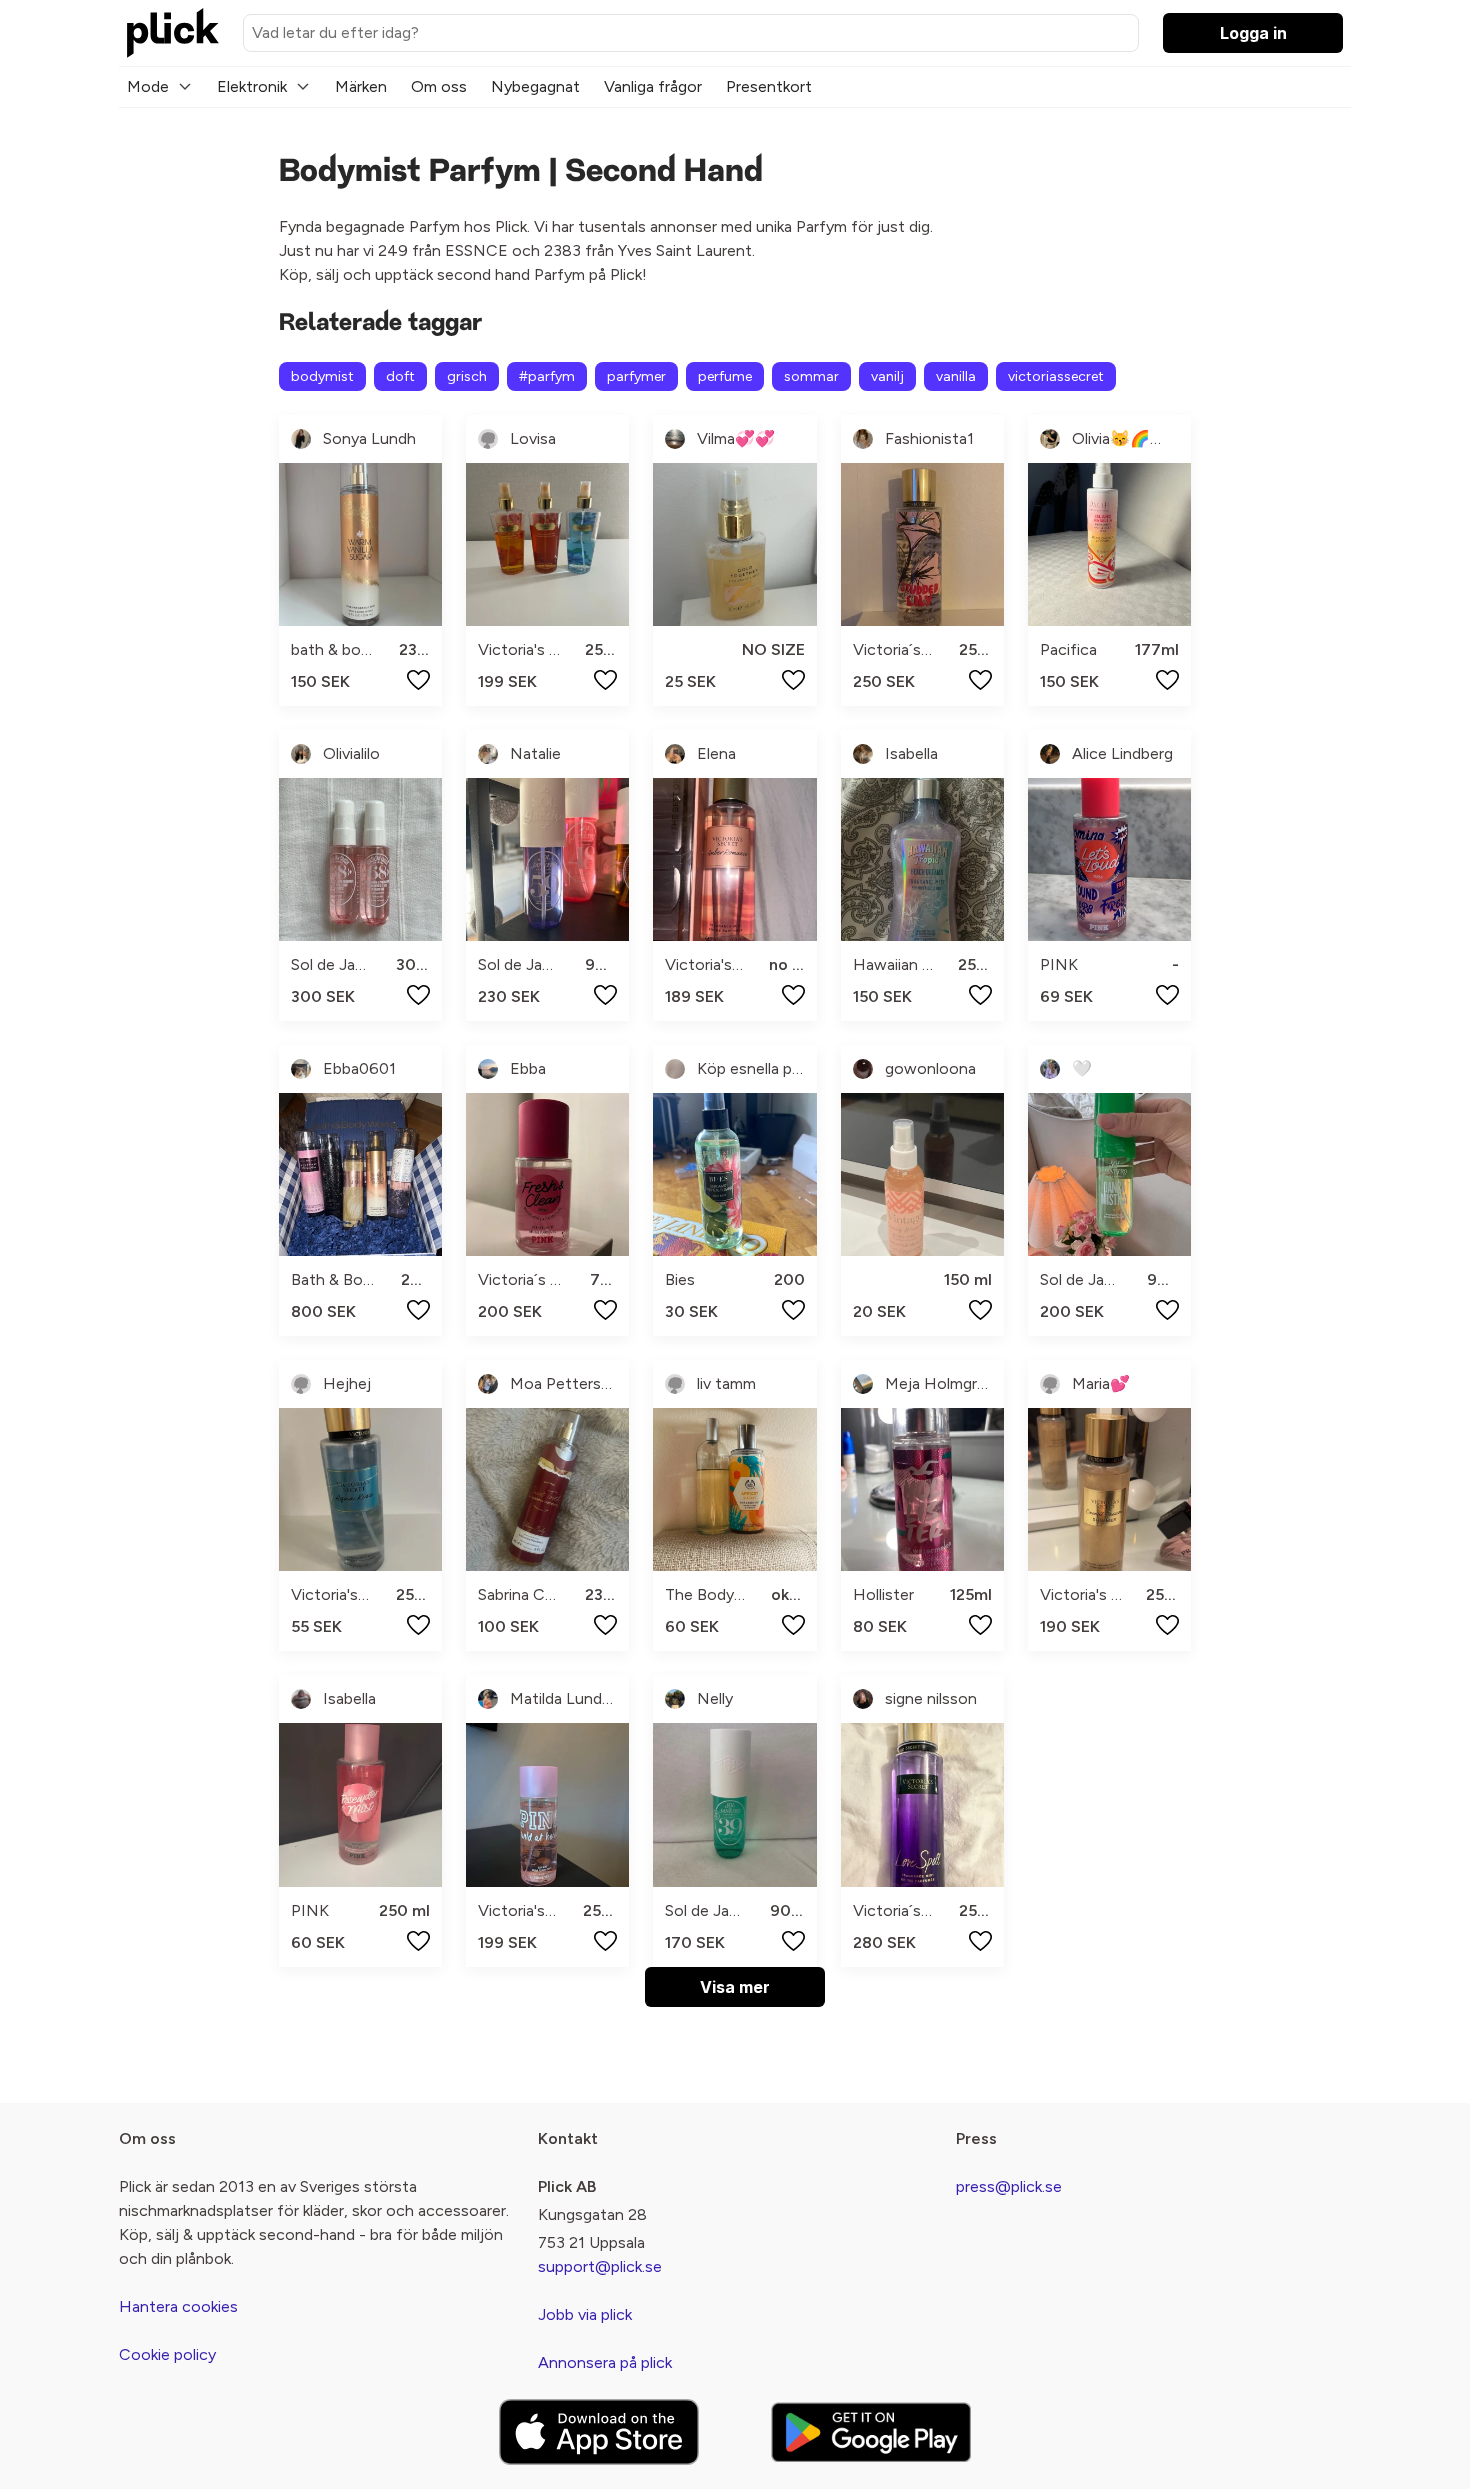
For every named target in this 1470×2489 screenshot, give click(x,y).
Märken (361, 86)
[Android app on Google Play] (871, 2431)
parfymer (636, 376)
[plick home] (173, 33)
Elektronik (252, 86)
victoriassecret (1056, 376)
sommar (811, 376)
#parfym (547, 376)
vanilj (887, 376)
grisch (467, 376)
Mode (148, 86)
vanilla (956, 376)
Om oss (439, 86)
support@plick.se (600, 2266)
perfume (725, 376)
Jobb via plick (585, 2314)
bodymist (322, 376)
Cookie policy (167, 2354)
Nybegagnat (535, 86)
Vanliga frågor (653, 86)
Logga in (1253, 33)
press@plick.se (1009, 2186)
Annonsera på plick (605, 2362)
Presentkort (769, 86)
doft (400, 376)
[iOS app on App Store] (599, 2432)
